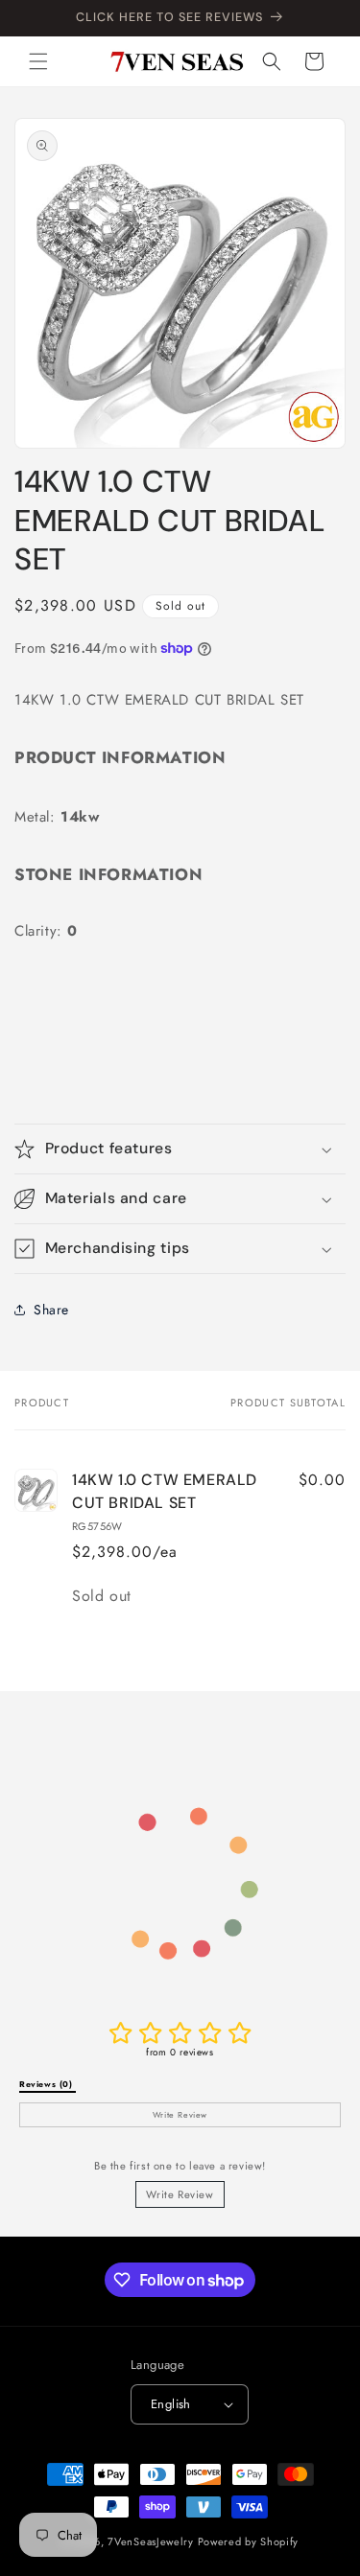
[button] (38, 61)
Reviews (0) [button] (48, 2084)
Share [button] (51, 1310)
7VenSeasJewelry (151, 2541)
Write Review (180, 2194)
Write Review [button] (180, 2115)
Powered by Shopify (249, 2541)
